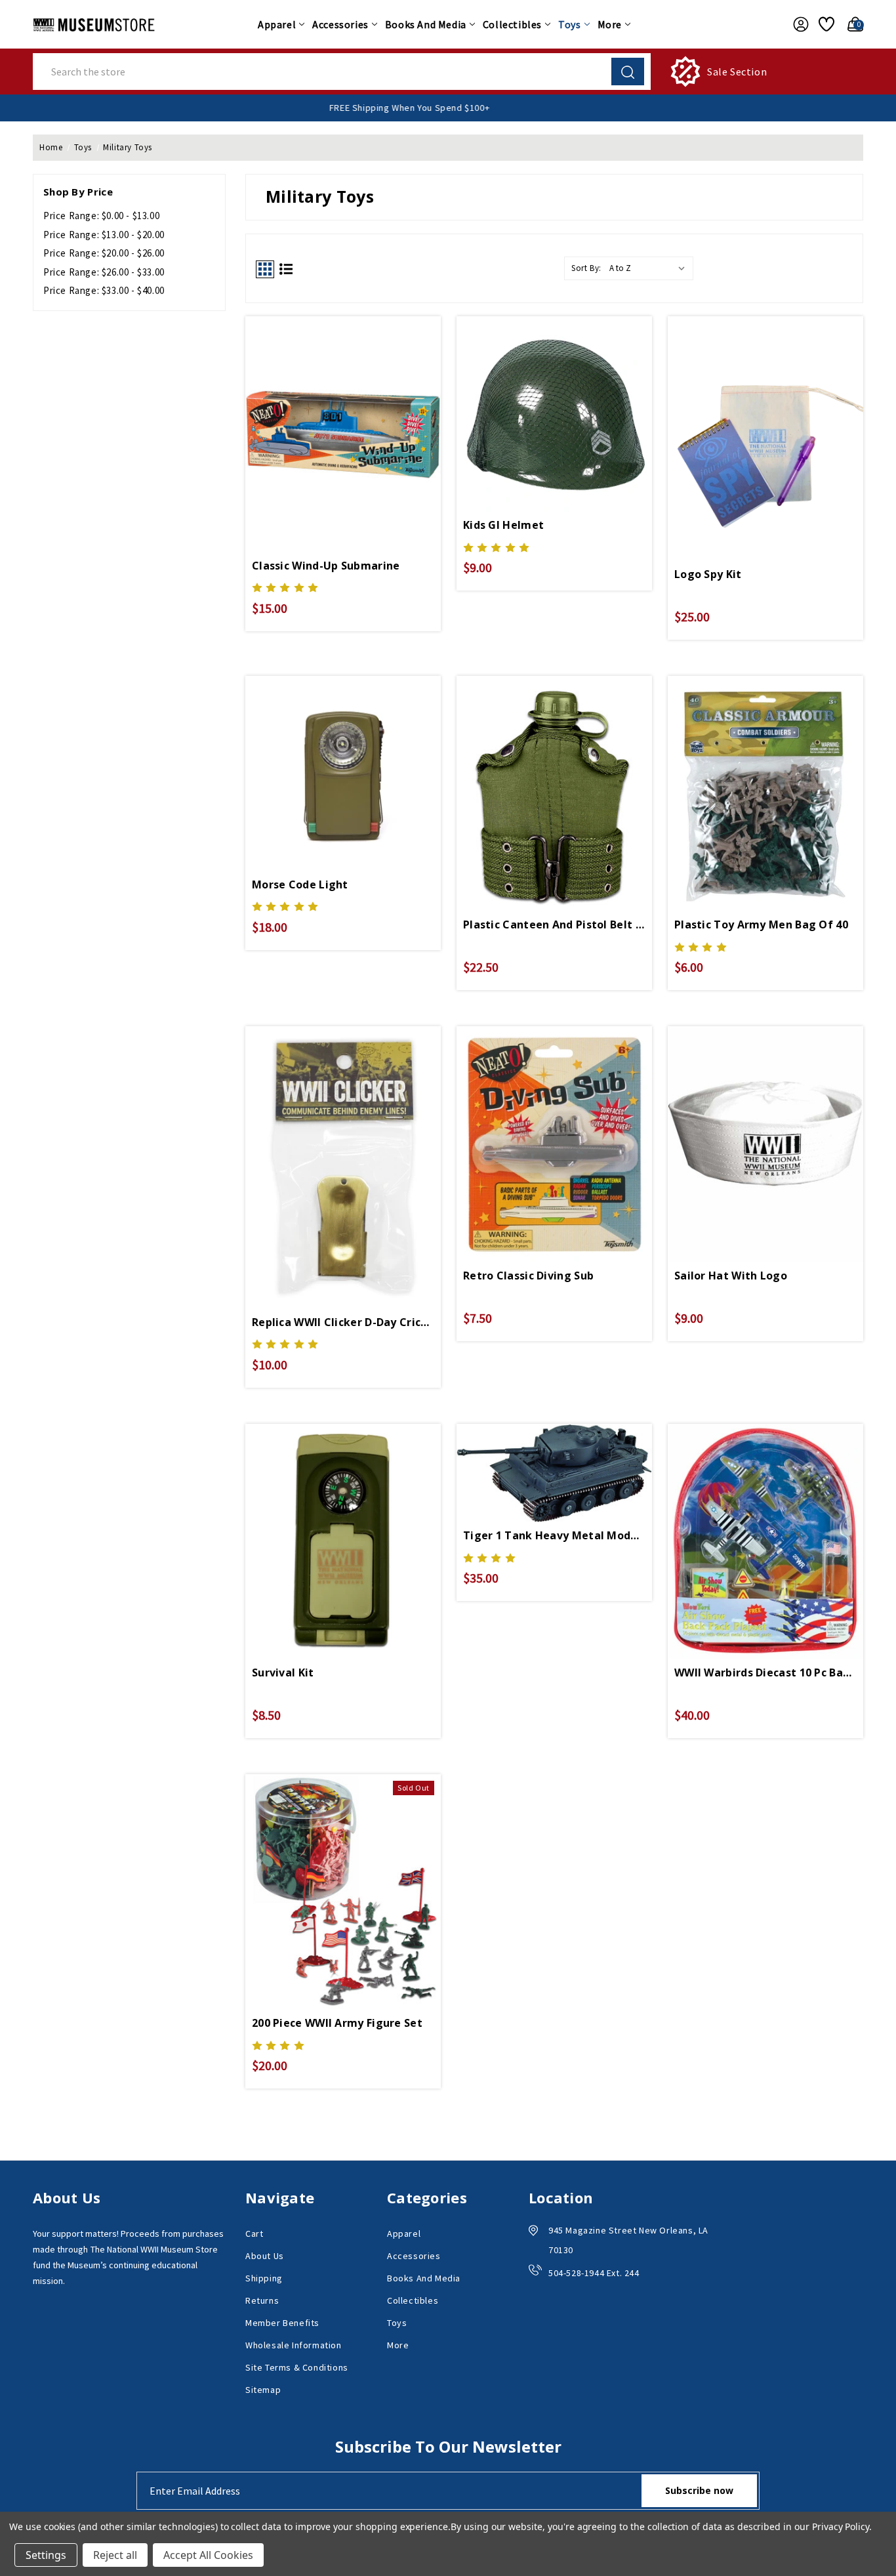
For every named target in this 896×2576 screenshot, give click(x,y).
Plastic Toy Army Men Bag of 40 (761, 924)
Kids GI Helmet (503, 525)
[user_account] (797, 24)
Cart (254, 2233)
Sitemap (263, 2390)
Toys (569, 24)
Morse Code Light (300, 884)
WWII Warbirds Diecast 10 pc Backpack (765, 1672)
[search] (628, 72)
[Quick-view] (343, 1870)
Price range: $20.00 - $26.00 (104, 253)
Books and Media (426, 24)
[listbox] (650, 268)
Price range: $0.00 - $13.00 (101, 216)
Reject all (115, 2555)
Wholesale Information (294, 2345)
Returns (262, 2300)
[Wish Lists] (825, 24)
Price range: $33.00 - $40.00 (104, 290)
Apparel (277, 24)
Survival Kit (283, 1672)
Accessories (340, 24)
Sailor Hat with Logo (731, 1276)
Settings (46, 2555)
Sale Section (737, 72)
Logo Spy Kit (708, 574)
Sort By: (586, 268)
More (610, 24)
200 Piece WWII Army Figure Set (337, 2023)
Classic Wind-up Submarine (326, 566)
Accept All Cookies (208, 2555)
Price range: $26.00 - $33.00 (104, 272)
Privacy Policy (841, 2526)
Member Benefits (282, 2323)
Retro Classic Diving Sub (528, 1276)
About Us (265, 2256)
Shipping (264, 2278)
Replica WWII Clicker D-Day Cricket (343, 1322)
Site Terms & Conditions (297, 2367)
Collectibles (512, 24)
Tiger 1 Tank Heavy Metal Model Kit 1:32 (554, 1535)
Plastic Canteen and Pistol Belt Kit (554, 924)
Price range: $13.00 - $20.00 (104, 235)
